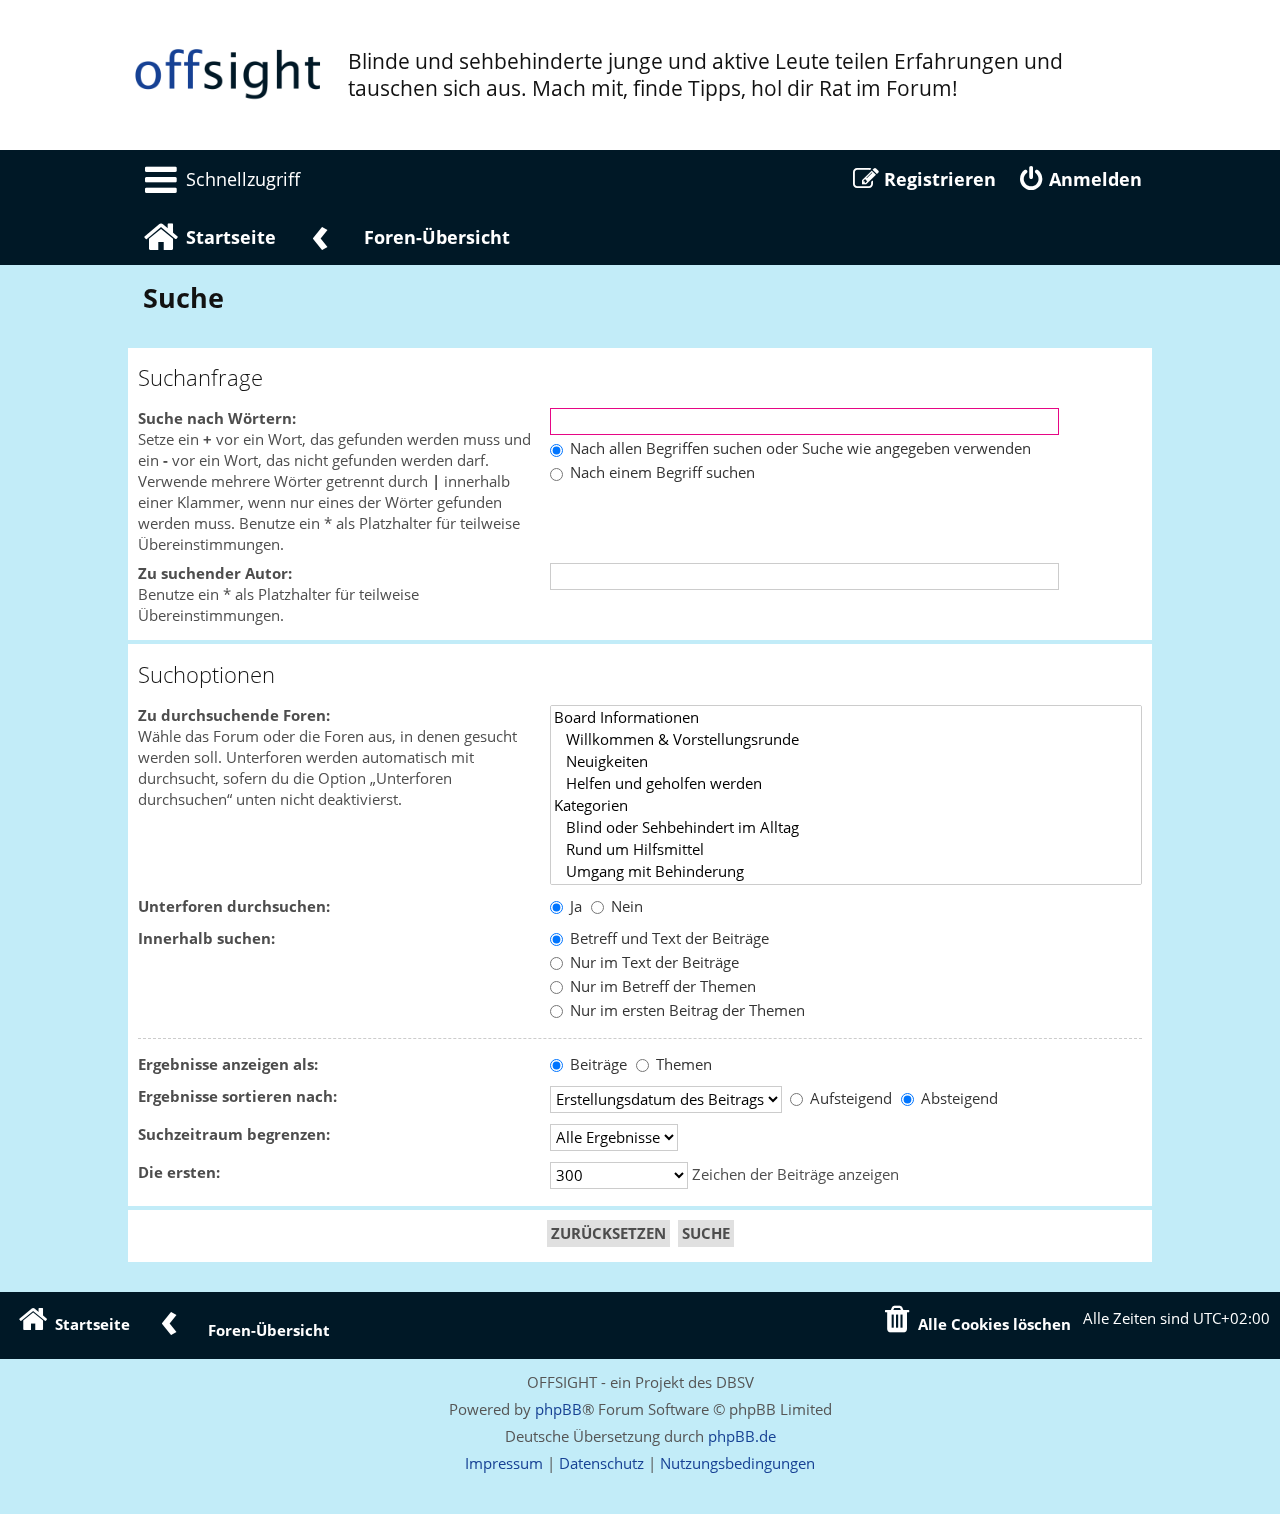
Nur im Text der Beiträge (652, 962)
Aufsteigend (849, 1098)
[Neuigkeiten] (846, 762)
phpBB (558, 1409)
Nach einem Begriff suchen (660, 472)
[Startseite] (228, 75)
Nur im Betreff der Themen (661, 986)
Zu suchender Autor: (215, 573)
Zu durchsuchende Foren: (234, 715)
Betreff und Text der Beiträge (667, 938)
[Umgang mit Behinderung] (846, 872)
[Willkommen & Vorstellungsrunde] (846, 740)
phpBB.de (742, 1436)
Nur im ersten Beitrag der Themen (685, 1010)
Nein (625, 906)
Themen (682, 1064)
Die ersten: (179, 1172)
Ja (574, 906)
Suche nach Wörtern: (217, 418)
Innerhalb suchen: (206, 938)
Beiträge (596, 1064)
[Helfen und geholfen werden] (846, 784)
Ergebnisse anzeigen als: (228, 1064)
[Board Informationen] (846, 718)
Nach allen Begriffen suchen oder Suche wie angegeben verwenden (798, 448)
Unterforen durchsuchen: (234, 906)
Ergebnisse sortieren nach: (237, 1096)
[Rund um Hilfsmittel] (846, 850)
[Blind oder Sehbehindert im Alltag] (846, 828)
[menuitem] (219, 179)
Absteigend (957, 1098)
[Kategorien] (846, 806)
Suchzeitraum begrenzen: (234, 1134)
